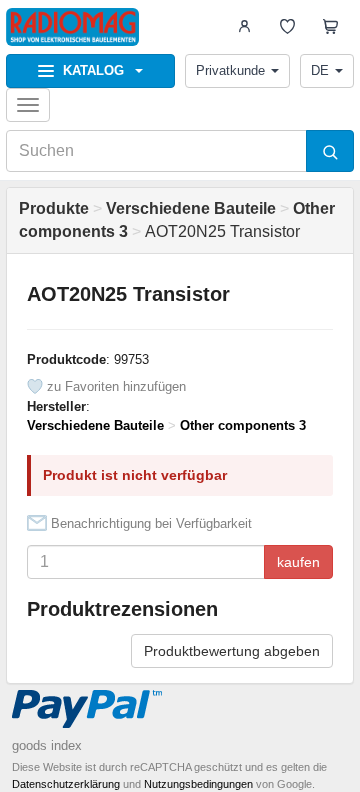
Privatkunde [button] (230, 70)
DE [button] (320, 70)
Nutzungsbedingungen (198, 784)
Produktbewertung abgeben (232, 651)
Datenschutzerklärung (66, 784)
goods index (47, 745)
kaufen (298, 562)
